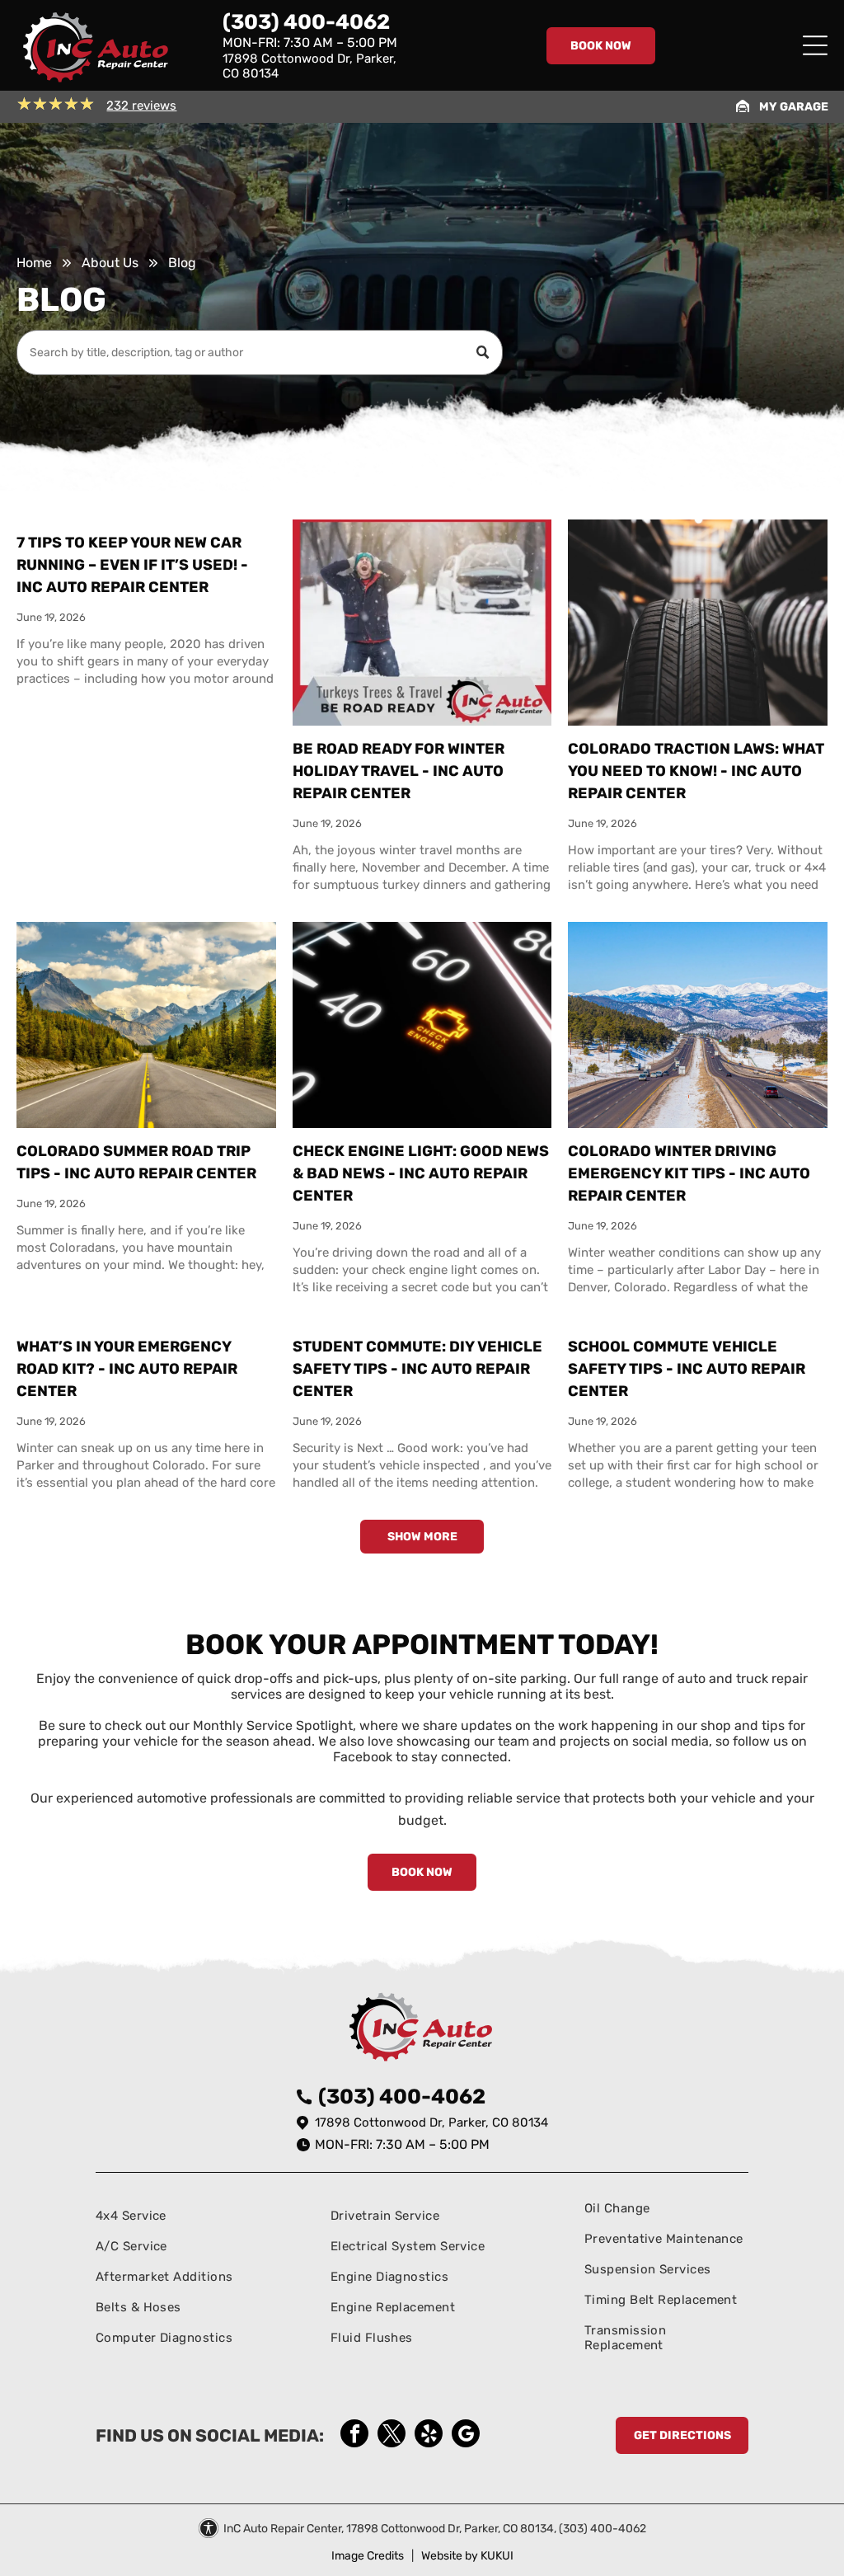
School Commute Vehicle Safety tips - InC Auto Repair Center (687, 1369)
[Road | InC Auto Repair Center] (146, 1025)
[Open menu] (815, 45)
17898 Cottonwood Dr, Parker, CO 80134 (431, 2122)
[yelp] (429, 2435)
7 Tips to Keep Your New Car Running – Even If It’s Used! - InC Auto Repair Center (132, 565)
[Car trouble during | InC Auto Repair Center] (422, 623)
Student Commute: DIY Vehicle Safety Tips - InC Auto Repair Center (417, 1369)
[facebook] (354, 2435)
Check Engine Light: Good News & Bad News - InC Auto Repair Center (421, 1173)
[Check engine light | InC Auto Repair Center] (422, 1025)
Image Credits (368, 2556)
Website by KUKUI (467, 2556)
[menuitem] (165, 2215)
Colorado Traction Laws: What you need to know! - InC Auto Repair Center (696, 771)
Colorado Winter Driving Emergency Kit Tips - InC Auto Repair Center (689, 1173)
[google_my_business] (466, 2435)
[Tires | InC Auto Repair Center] (697, 623)
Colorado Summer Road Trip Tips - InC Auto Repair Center (136, 1162)
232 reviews (141, 106)
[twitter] (392, 2435)
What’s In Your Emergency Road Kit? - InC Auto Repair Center (127, 1369)
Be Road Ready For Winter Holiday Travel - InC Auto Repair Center (399, 771)
